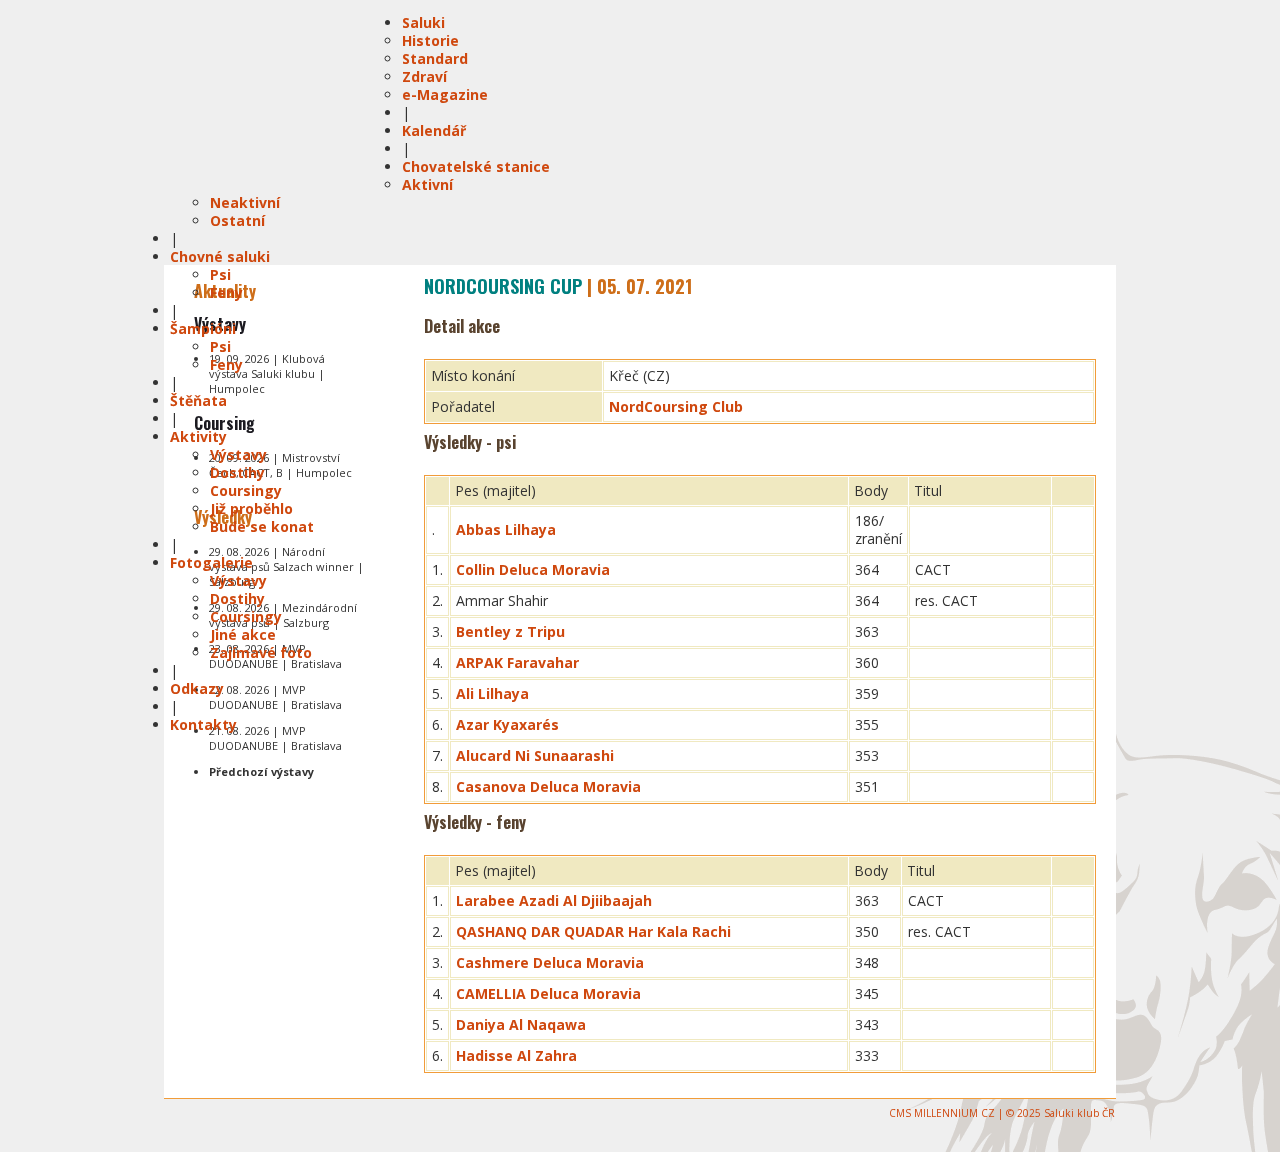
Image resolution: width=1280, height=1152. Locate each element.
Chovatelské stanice (476, 166)
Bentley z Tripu (510, 631)
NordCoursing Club (676, 406)
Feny (226, 292)
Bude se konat (262, 526)
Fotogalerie (211, 562)
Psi (220, 274)
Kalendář (434, 130)
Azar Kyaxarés (507, 724)
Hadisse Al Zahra (516, 1055)
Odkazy (197, 688)
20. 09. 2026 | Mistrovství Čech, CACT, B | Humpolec (280, 465)
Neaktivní (245, 202)
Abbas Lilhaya (506, 529)
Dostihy (237, 472)
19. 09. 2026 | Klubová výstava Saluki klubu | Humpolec (267, 373)
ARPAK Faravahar (517, 662)
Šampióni (203, 328)
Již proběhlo (251, 508)
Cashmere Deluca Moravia (550, 962)
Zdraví (424, 76)
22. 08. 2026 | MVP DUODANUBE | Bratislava (275, 697)
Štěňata (198, 400)
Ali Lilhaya (492, 693)
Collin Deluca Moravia (533, 569)
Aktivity (198, 436)
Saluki (423, 22)
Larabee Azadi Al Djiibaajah (554, 900)
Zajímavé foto (261, 652)
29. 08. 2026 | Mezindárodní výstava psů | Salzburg (283, 615)
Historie (430, 40)
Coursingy (246, 490)
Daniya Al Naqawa (521, 1024)
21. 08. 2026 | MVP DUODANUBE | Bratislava (275, 738)
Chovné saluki (220, 256)
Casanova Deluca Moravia (548, 786)
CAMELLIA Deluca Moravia (548, 993)
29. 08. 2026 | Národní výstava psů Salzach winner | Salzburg (286, 566)
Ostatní (237, 220)
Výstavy (238, 454)
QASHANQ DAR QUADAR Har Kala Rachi (593, 931)
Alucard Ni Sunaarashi (535, 755)
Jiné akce (243, 634)
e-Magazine (445, 94)
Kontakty (203, 724)
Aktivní (427, 184)
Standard (435, 58)
